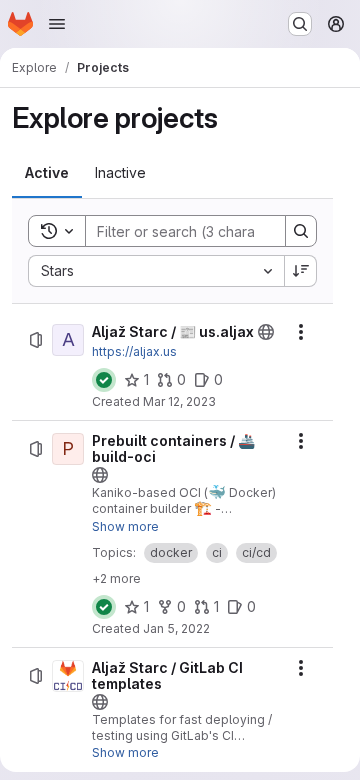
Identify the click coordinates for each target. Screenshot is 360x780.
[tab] (47, 173)
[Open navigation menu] (57, 24)
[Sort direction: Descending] (301, 271)
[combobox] (156, 271)
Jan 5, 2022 (176, 628)
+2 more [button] (116, 578)
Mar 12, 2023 (179, 401)
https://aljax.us (134, 351)
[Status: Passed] (104, 380)
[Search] (301, 231)
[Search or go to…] (300, 24)
